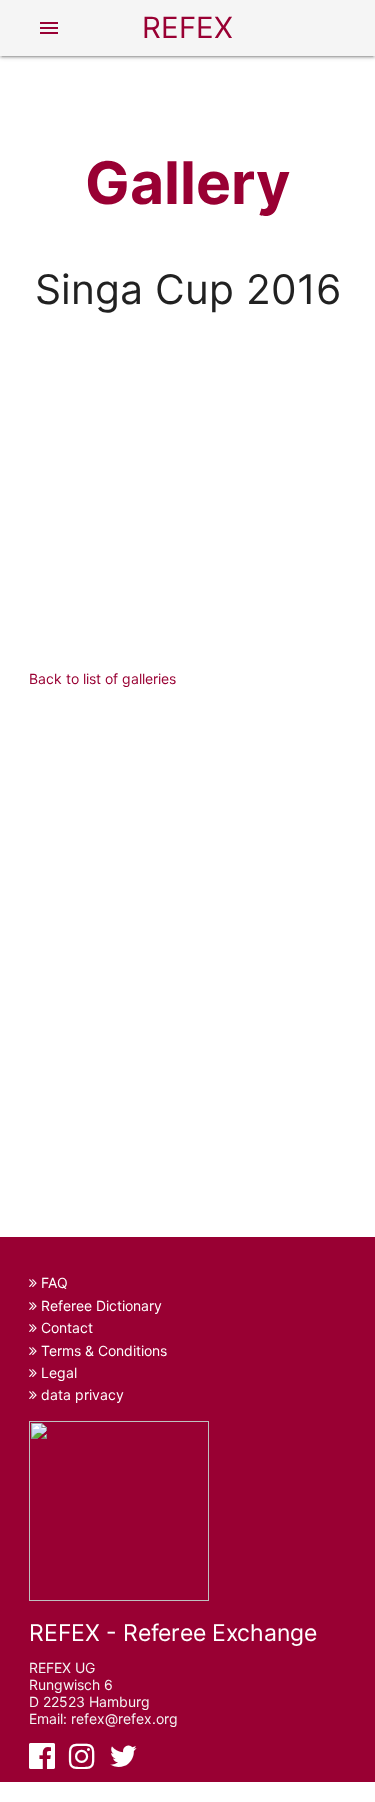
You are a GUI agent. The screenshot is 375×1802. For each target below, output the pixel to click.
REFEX (187, 27)
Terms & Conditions (102, 1350)
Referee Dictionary (99, 1305)
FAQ (52, 1282)
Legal (57, 1372)
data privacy (80, 1394)
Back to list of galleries (102, 678)
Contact (65, 1327)
